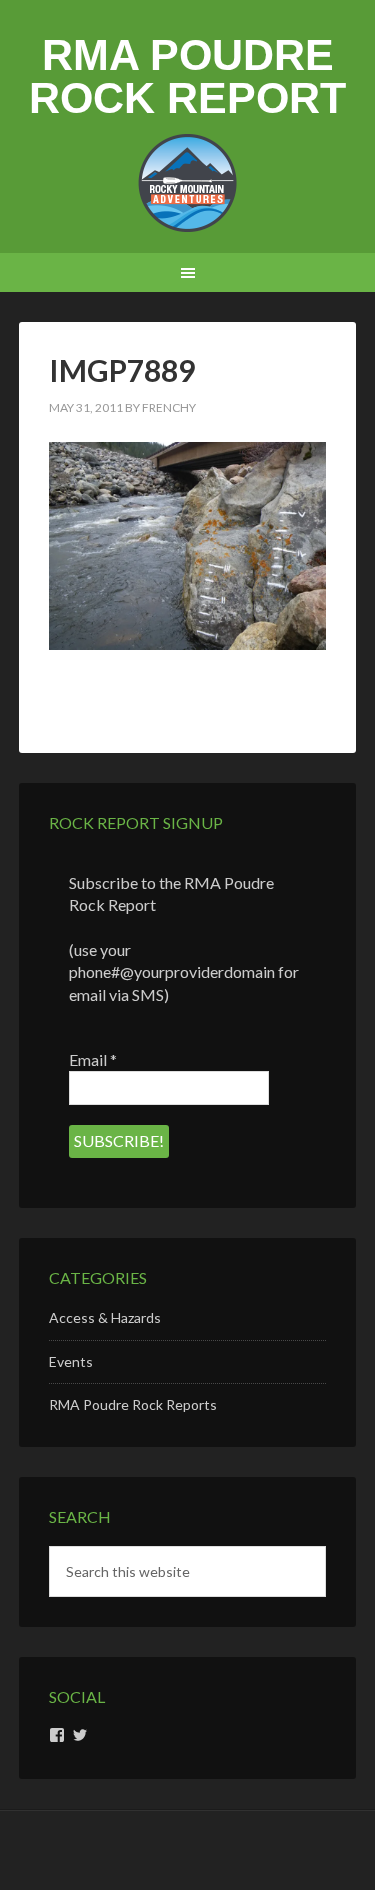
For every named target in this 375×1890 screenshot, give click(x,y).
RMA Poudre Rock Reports (133, 1404)
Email (93, 1059)
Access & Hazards (105, 1317)
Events (71, 1361)
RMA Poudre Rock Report (187, 76)
